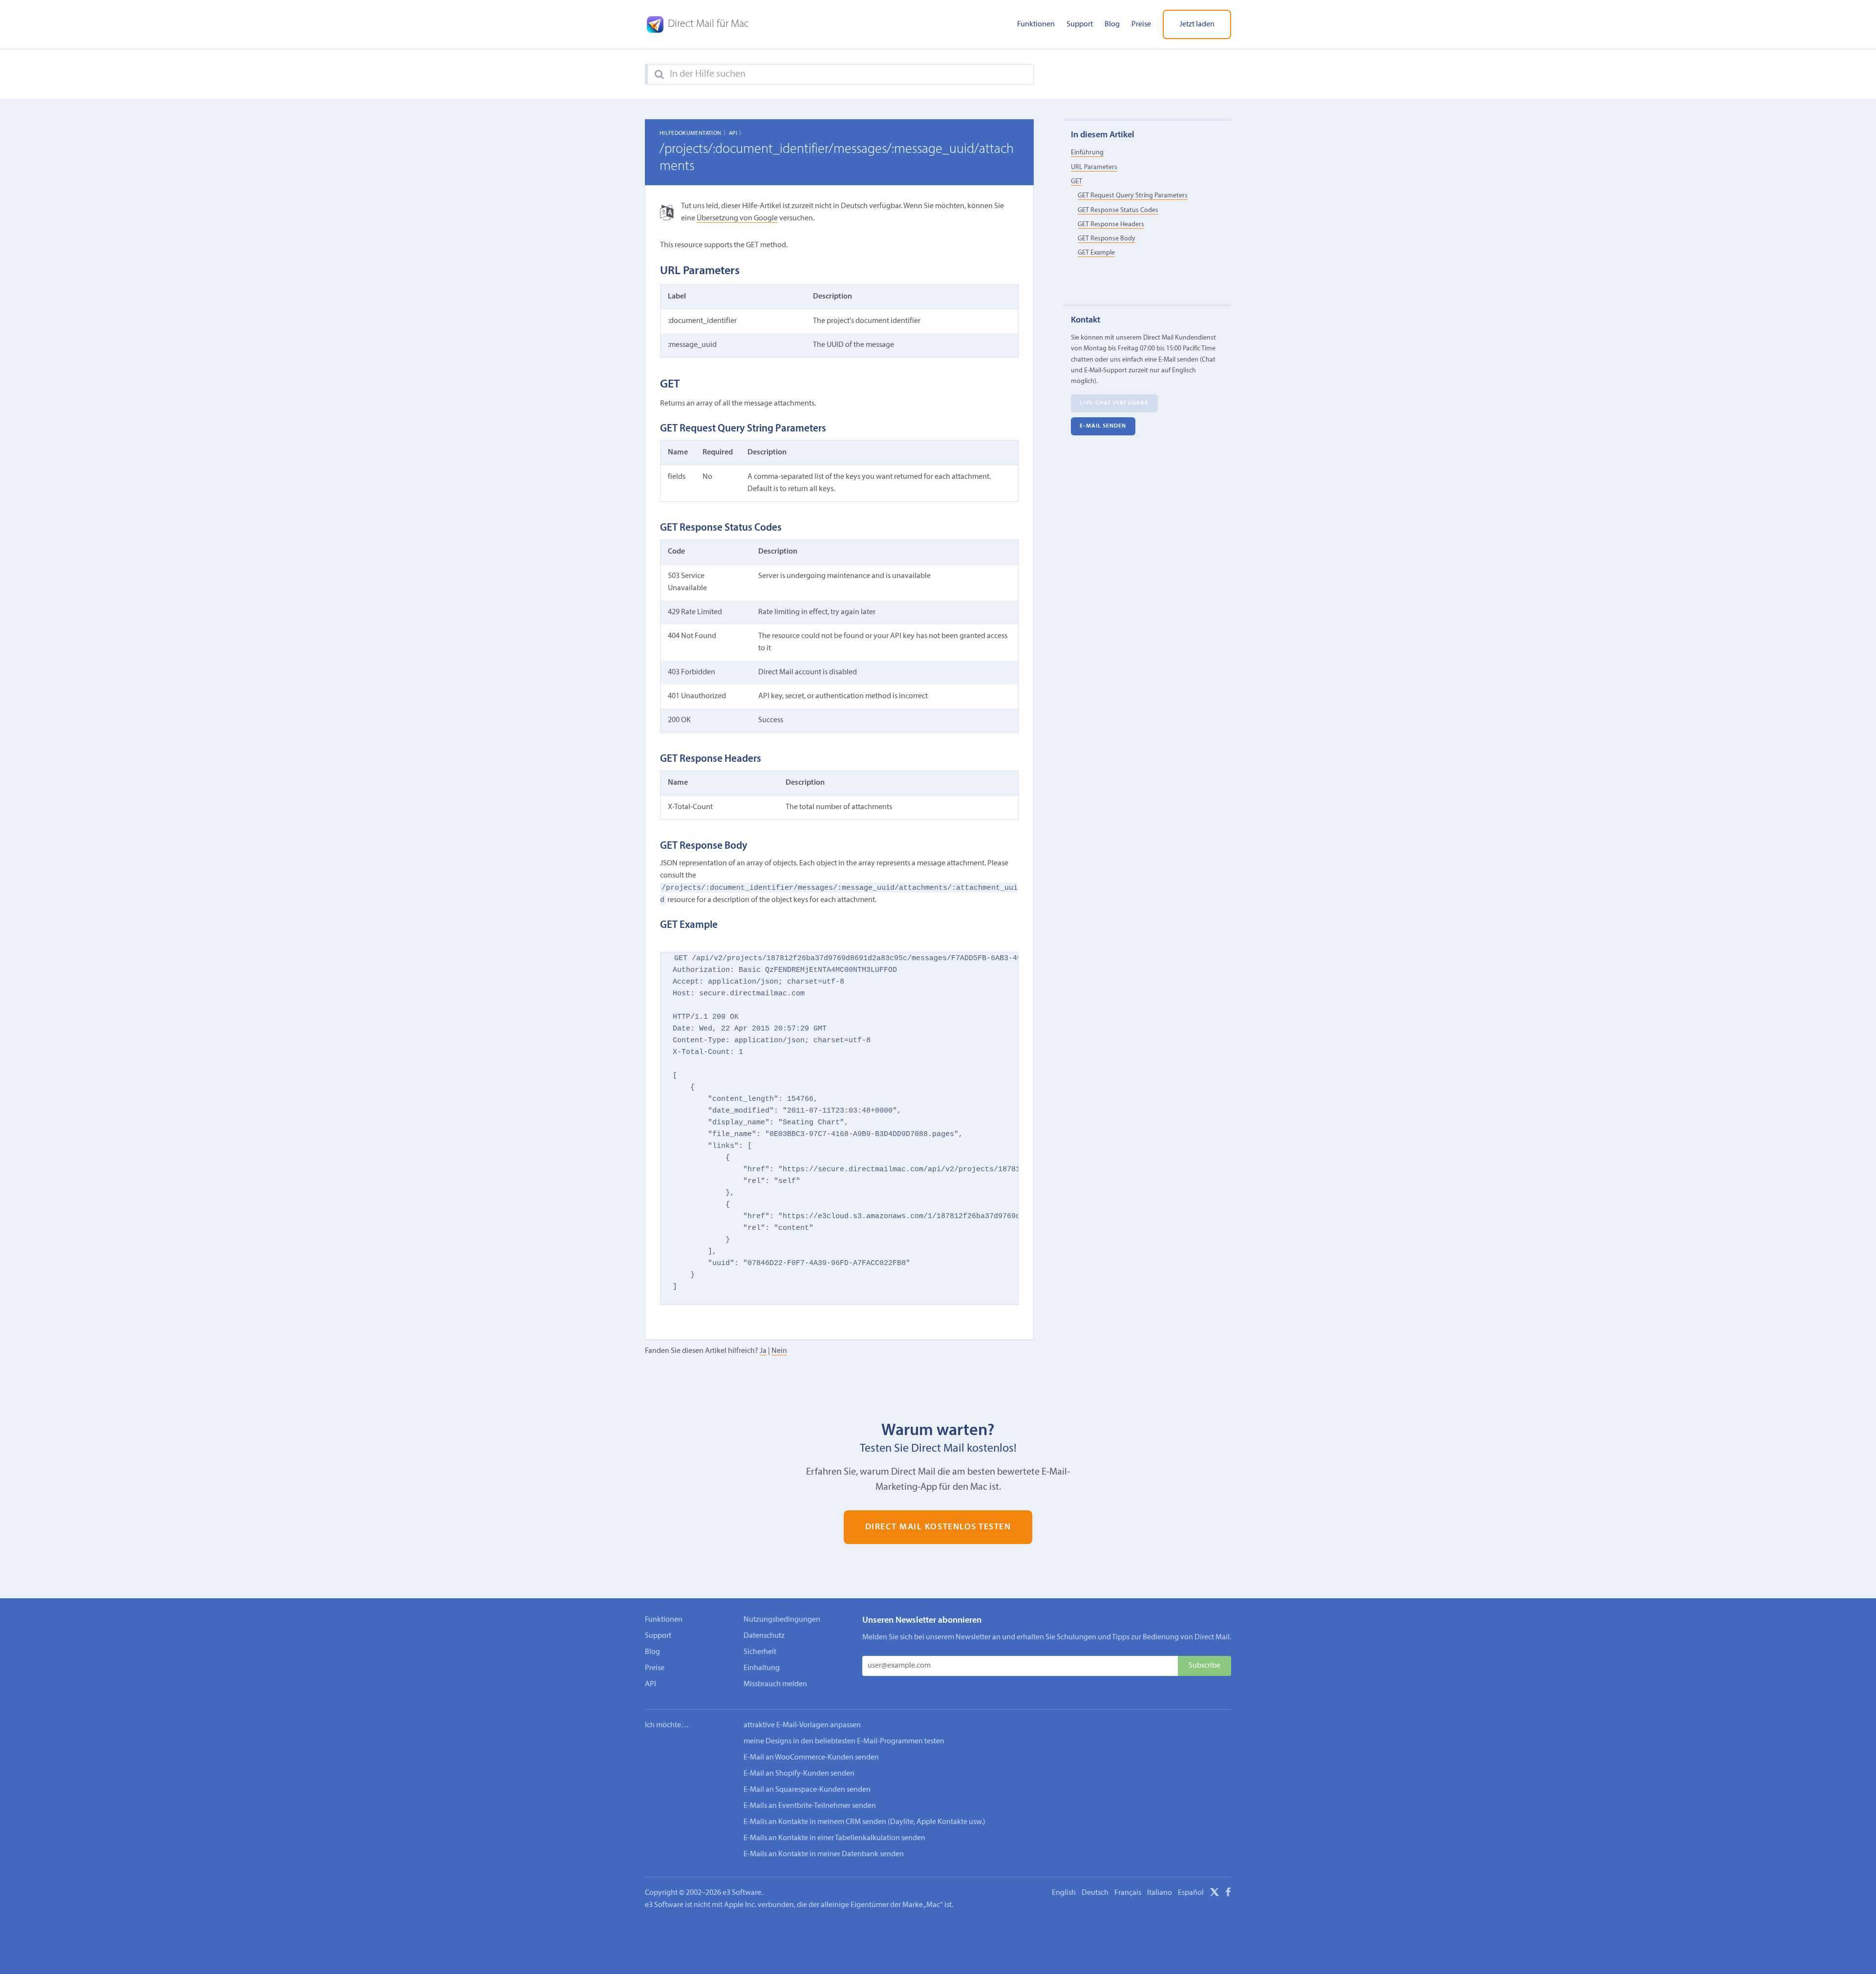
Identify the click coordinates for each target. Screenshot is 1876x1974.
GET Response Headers (1111, 225)
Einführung (1087, 153)
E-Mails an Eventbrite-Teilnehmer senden (810, 1806)
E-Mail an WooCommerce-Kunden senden (811, 1758)
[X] (1215, 1894)
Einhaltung (762, 1668)
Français (1128, 1893)
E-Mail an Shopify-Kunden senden (799, 1774)
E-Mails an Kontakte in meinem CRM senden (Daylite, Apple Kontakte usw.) (864, 1822)
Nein (779, 1351)
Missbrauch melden (775, 1684)
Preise (1141, 24)
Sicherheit (760, 1652)
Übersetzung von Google (737, 218)
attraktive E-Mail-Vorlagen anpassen (802, 1725)
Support (1080, 24)
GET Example (1096, 253)
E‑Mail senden (1103, 427)
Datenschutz (764, 1636)
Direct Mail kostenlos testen (938, 1527)
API (650, 1684)
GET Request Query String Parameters (1133, 196)
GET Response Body (1107, 239)
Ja (763, 1351)
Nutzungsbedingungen (782, 1620)
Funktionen (1036, 24)
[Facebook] (1228, 1894)
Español (1191, 1893)
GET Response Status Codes (1118, 210)
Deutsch (1095, 1893)
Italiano (1160, 1893)
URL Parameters (1094, 167)
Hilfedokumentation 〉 (694, 133)
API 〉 (737, 133)
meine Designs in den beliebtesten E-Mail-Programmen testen (844, 1741)
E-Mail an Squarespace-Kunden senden (807, 1790)
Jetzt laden (1197, 24)
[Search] (659, 75)
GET (1077, 182)
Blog (1112, 24)
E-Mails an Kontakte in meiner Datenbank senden (824, 1854)
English (1064, 1893)
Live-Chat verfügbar (1114, 403)
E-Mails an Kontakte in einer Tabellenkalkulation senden (834, 1838)
